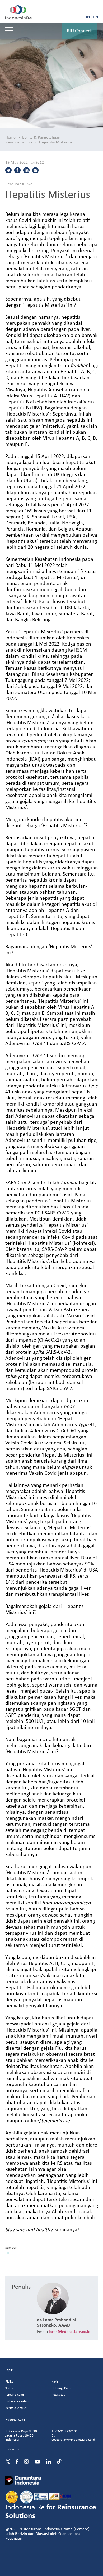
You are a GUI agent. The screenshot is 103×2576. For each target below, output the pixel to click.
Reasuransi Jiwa (19, 142)
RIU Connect (79, 31)
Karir (55, 2381)
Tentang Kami (15, 2395)
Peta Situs (58, 2395)
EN (96, 17)
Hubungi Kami (61, 2388)
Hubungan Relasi (17, 2401)
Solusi (9, 2388)
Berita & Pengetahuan (41, 137)
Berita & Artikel (16, 2408)
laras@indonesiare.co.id (70, 2331)
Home (10, 137)
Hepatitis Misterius (56, 142)
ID (88, 17)
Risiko (9, 2381)
